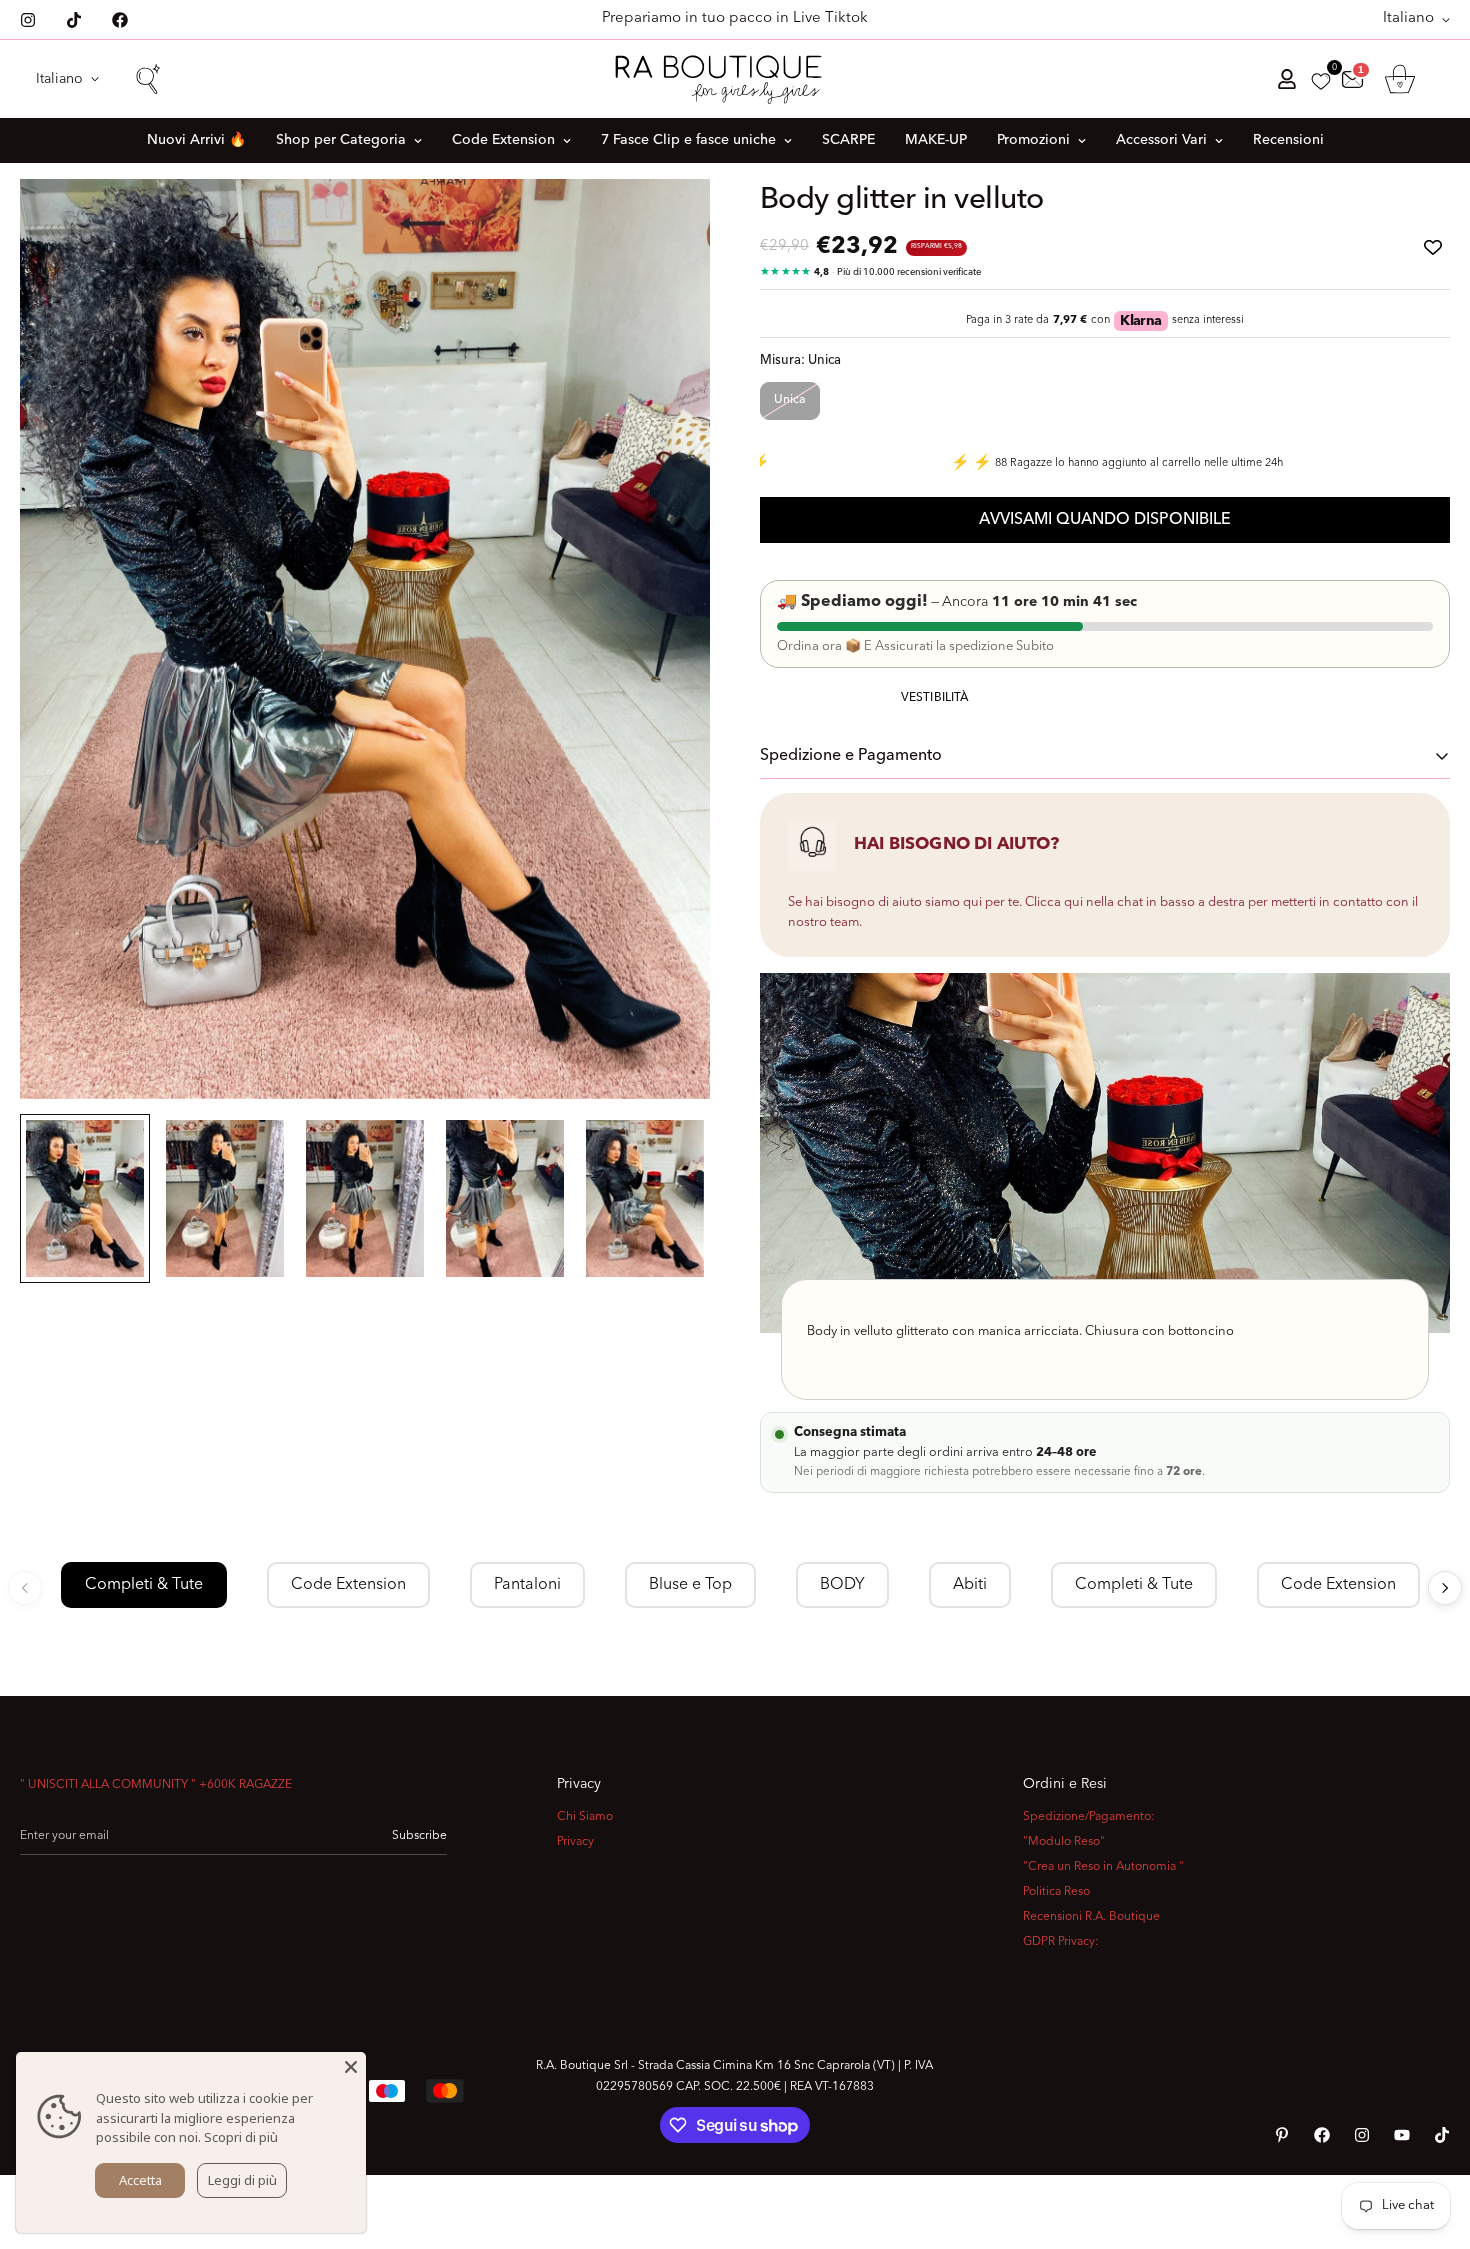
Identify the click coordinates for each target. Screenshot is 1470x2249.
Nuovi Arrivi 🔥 (196, 140)
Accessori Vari (1161, 140)
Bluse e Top (690, 1585)
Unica (790, 400)
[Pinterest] (1282, 2135)
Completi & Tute (144, 1585)
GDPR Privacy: (1061, 1942)
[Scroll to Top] (1431, 2140)
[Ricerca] (147, 79)
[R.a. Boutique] (735, 79)
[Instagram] (28, 20)
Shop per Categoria (341, 140)
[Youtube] (1402, 2135)
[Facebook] (120, 20)
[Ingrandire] (667, 221)
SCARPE (848, 140)
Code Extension (503, 140)
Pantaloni (527, 1585)
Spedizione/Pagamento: (1089, 1817)
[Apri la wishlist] (1321, 81)
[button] (1400, 79)
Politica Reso (1056, 1892)
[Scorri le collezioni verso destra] (1445, 1588)
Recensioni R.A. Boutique (1091, 1917)
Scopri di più (241, 2137)
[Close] (351, 2067)
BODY (842, 1585)
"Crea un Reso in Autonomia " (1103, 1867)
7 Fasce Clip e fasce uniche (688, 140)
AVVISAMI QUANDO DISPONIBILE (1105, 520)
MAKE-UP (936, 140)
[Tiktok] (74, 20)
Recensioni (1288, 140)
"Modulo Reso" (1064, 1842)
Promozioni (1033, 140)
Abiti (970, 1585)
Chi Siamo (585, 1817)
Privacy (575, 1842)
